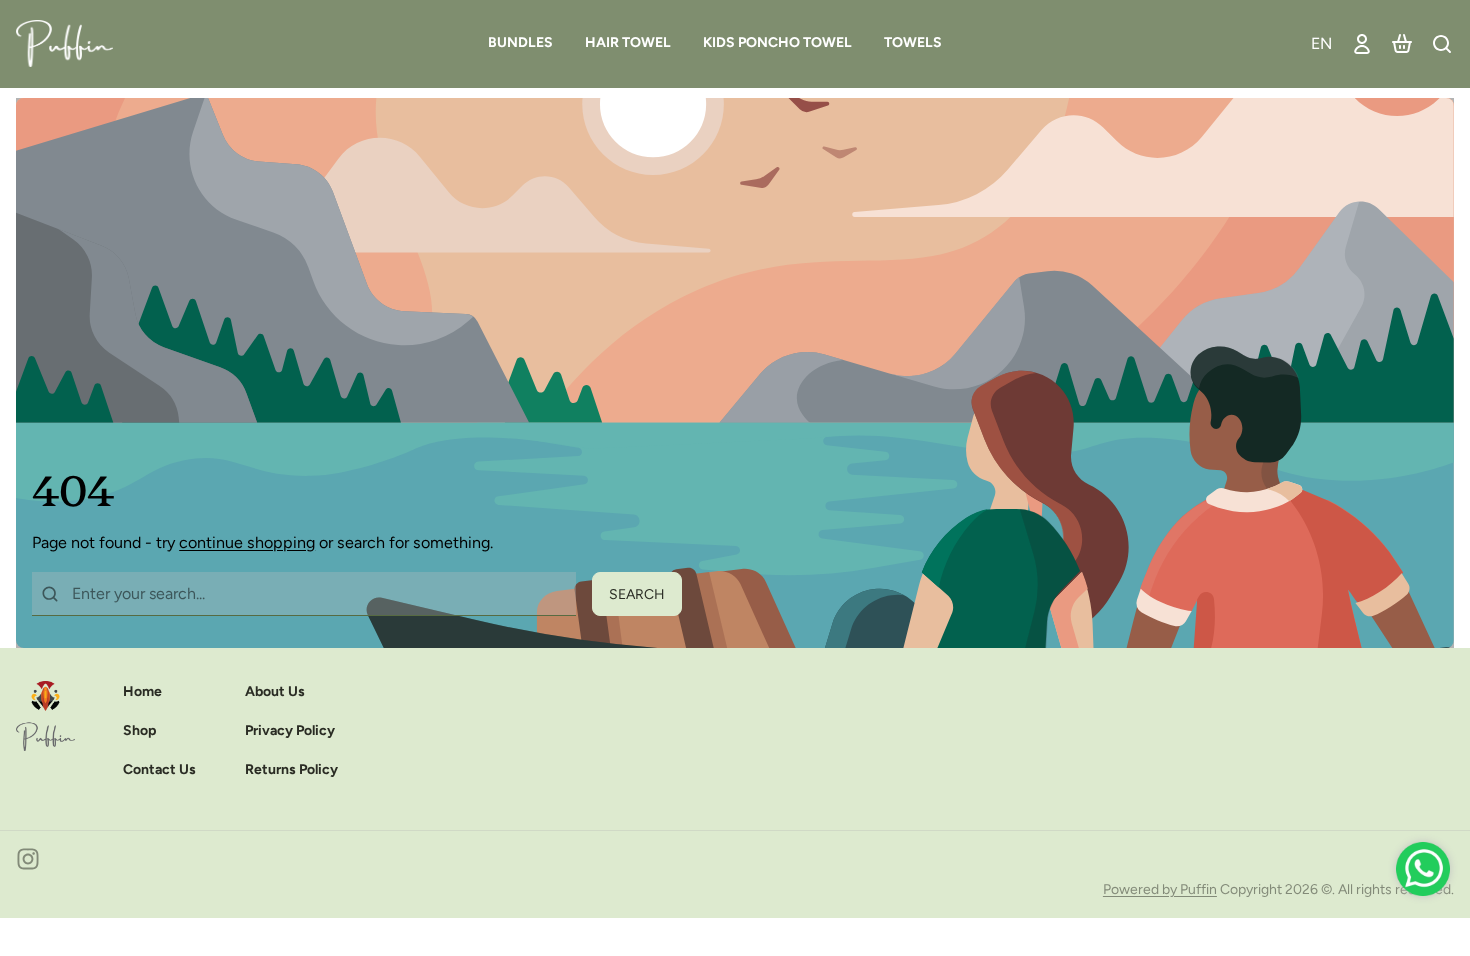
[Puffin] (72, 43)
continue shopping (247, 542)
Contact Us (159, 769)
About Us (275, 691)
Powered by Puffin (1160, 889)
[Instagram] (28, 859)
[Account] (1362, 43)
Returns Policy (291, 769)
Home (142, 691)
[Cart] (1402, 43)
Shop (139, 730)
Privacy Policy (290, 730)
